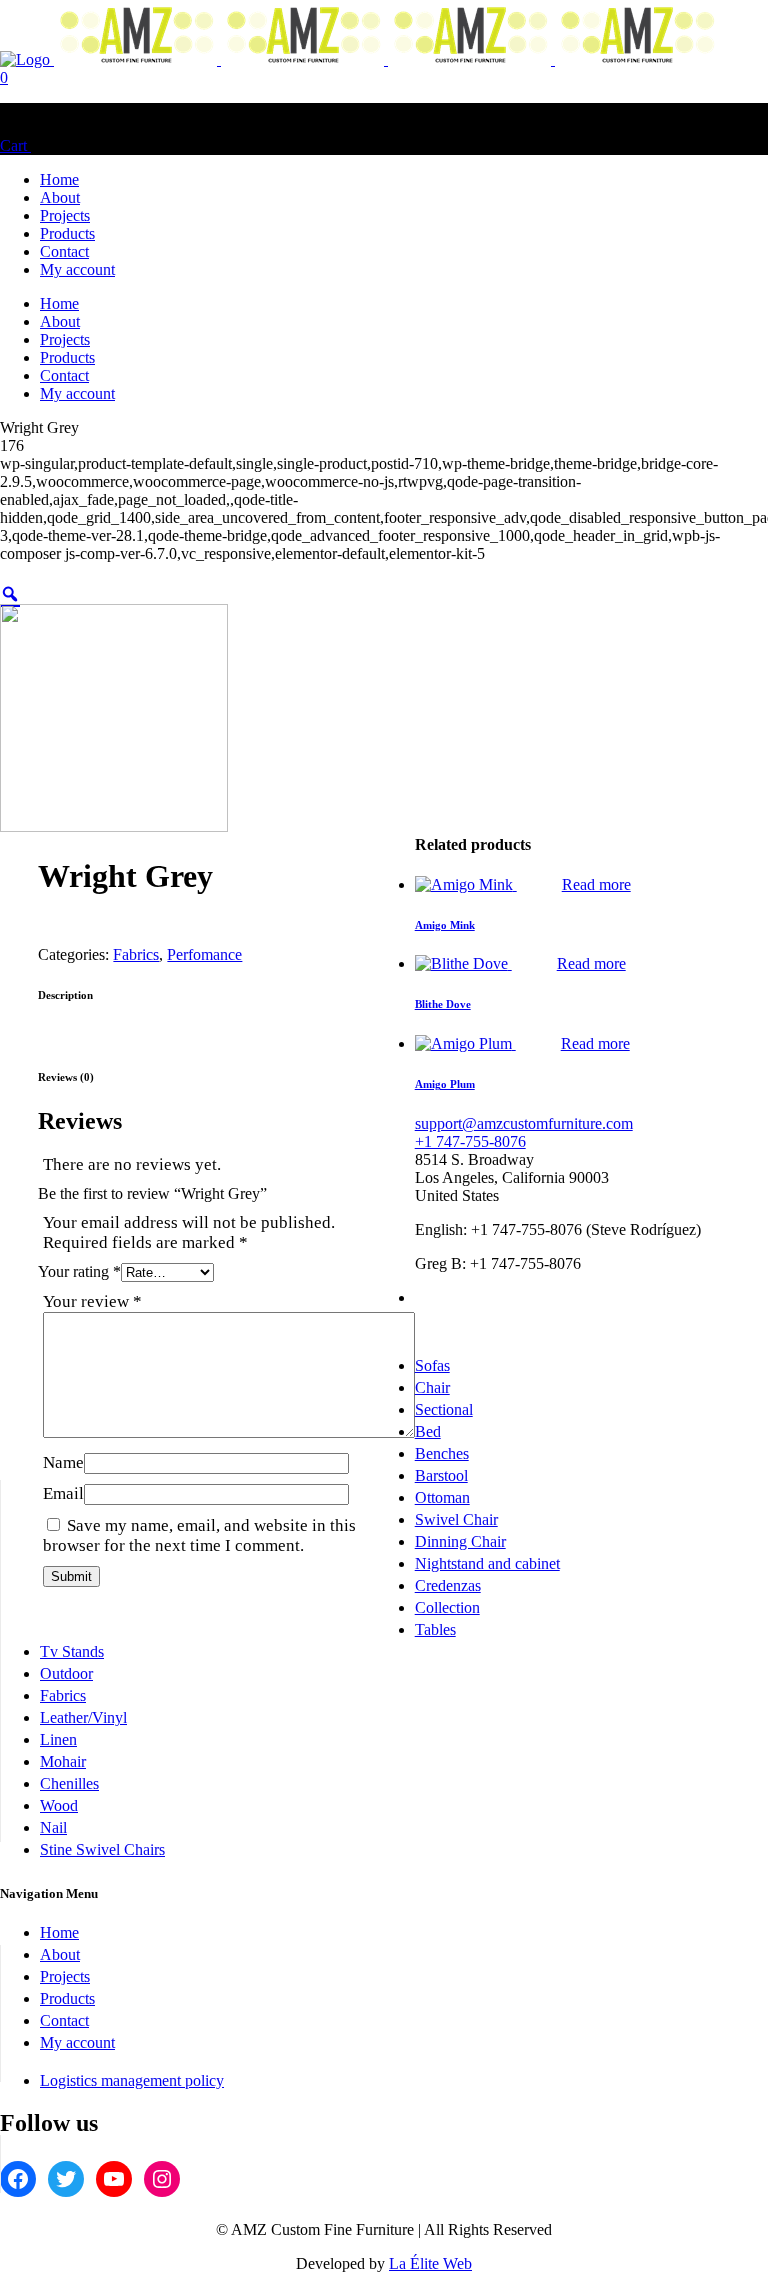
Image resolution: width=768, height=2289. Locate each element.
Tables (435, 1629)
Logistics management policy (132, 2080)
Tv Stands (72, 1651)
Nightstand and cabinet (487, 1563)
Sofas (432, 1365)
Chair (432, 1387)
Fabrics (136, 954)
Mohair (63, 1761)
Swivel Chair (456, 1519)
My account (77, 2042)
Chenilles (69, 1783)
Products (67, 1998)
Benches (442, 1453)
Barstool (441, 1475)
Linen (58, 1739)
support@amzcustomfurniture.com (524, 1123)
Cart (15, 145)
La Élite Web (430, 2263)
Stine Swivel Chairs (102, 1849)
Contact (64, 2020)
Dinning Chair (460, 1541)
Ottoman (442, 1497)
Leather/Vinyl (83, 1717)
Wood (59, 1805)
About (60, 1954)
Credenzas (448, 1585)
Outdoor (66, 1673)
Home (59, 1932)
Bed (428, 1431)
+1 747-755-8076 (470, 1141)
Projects (65, 1976)
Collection (447, 1607)
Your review (92, 1301)
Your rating (79, 1271)
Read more (596, 884)
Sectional (444, 1409)
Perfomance (204, 954)
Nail (53, 1827)
